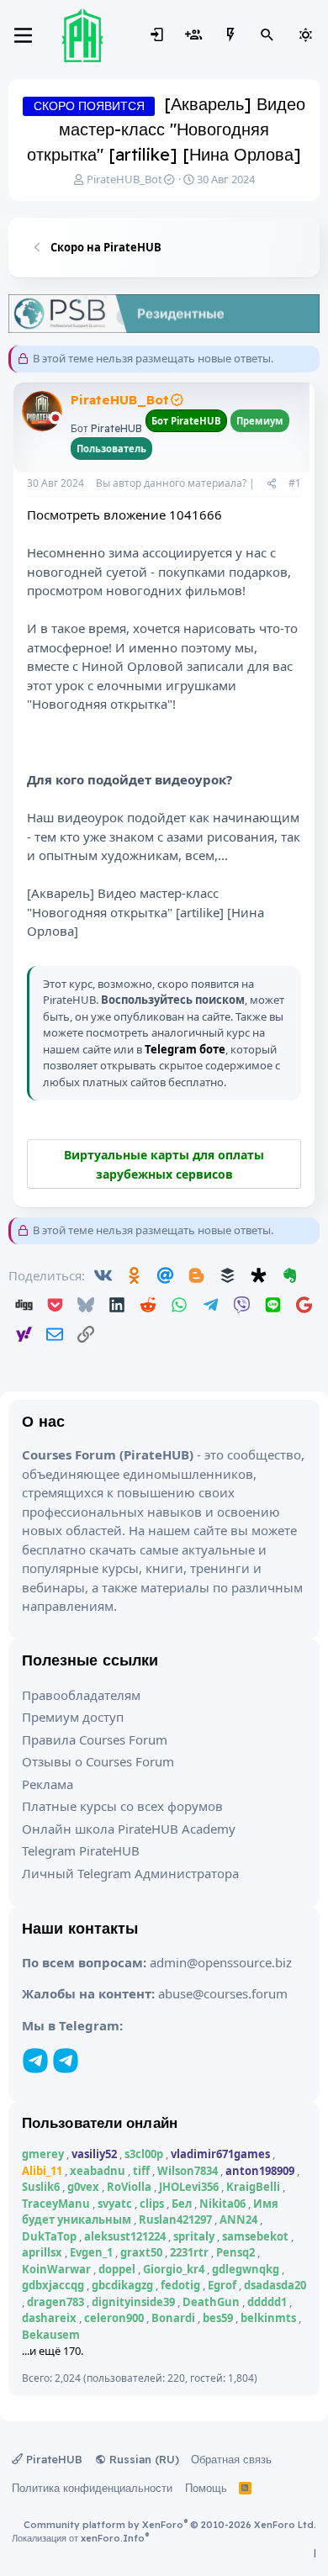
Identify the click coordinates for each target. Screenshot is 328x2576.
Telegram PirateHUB (81, 1850)
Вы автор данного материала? (171, 483)
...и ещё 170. (53, 2351)
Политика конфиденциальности (92, 2488)
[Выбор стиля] (305, 35)
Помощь (206, 2488)
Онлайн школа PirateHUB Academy (129, 1829)
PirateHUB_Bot (124, 179)
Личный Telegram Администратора (130, 1873)
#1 (295, 483)
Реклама (48, 1784)
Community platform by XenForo (170, 2525)
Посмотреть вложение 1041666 (124, 515)
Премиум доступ (73, 1717)
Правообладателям (81, 1695)
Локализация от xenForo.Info (80, 2538)
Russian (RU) (143, 2459)
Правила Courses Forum (95, 1739)
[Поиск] (267, 35)
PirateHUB (53, 2459)
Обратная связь (231, 2459)
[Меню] (23, 35)
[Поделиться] (272, 483)
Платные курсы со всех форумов (122, 1806)
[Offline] (56, 419)
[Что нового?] (230, 35)
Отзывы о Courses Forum (98, 1761)
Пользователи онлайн (100, 2122)
